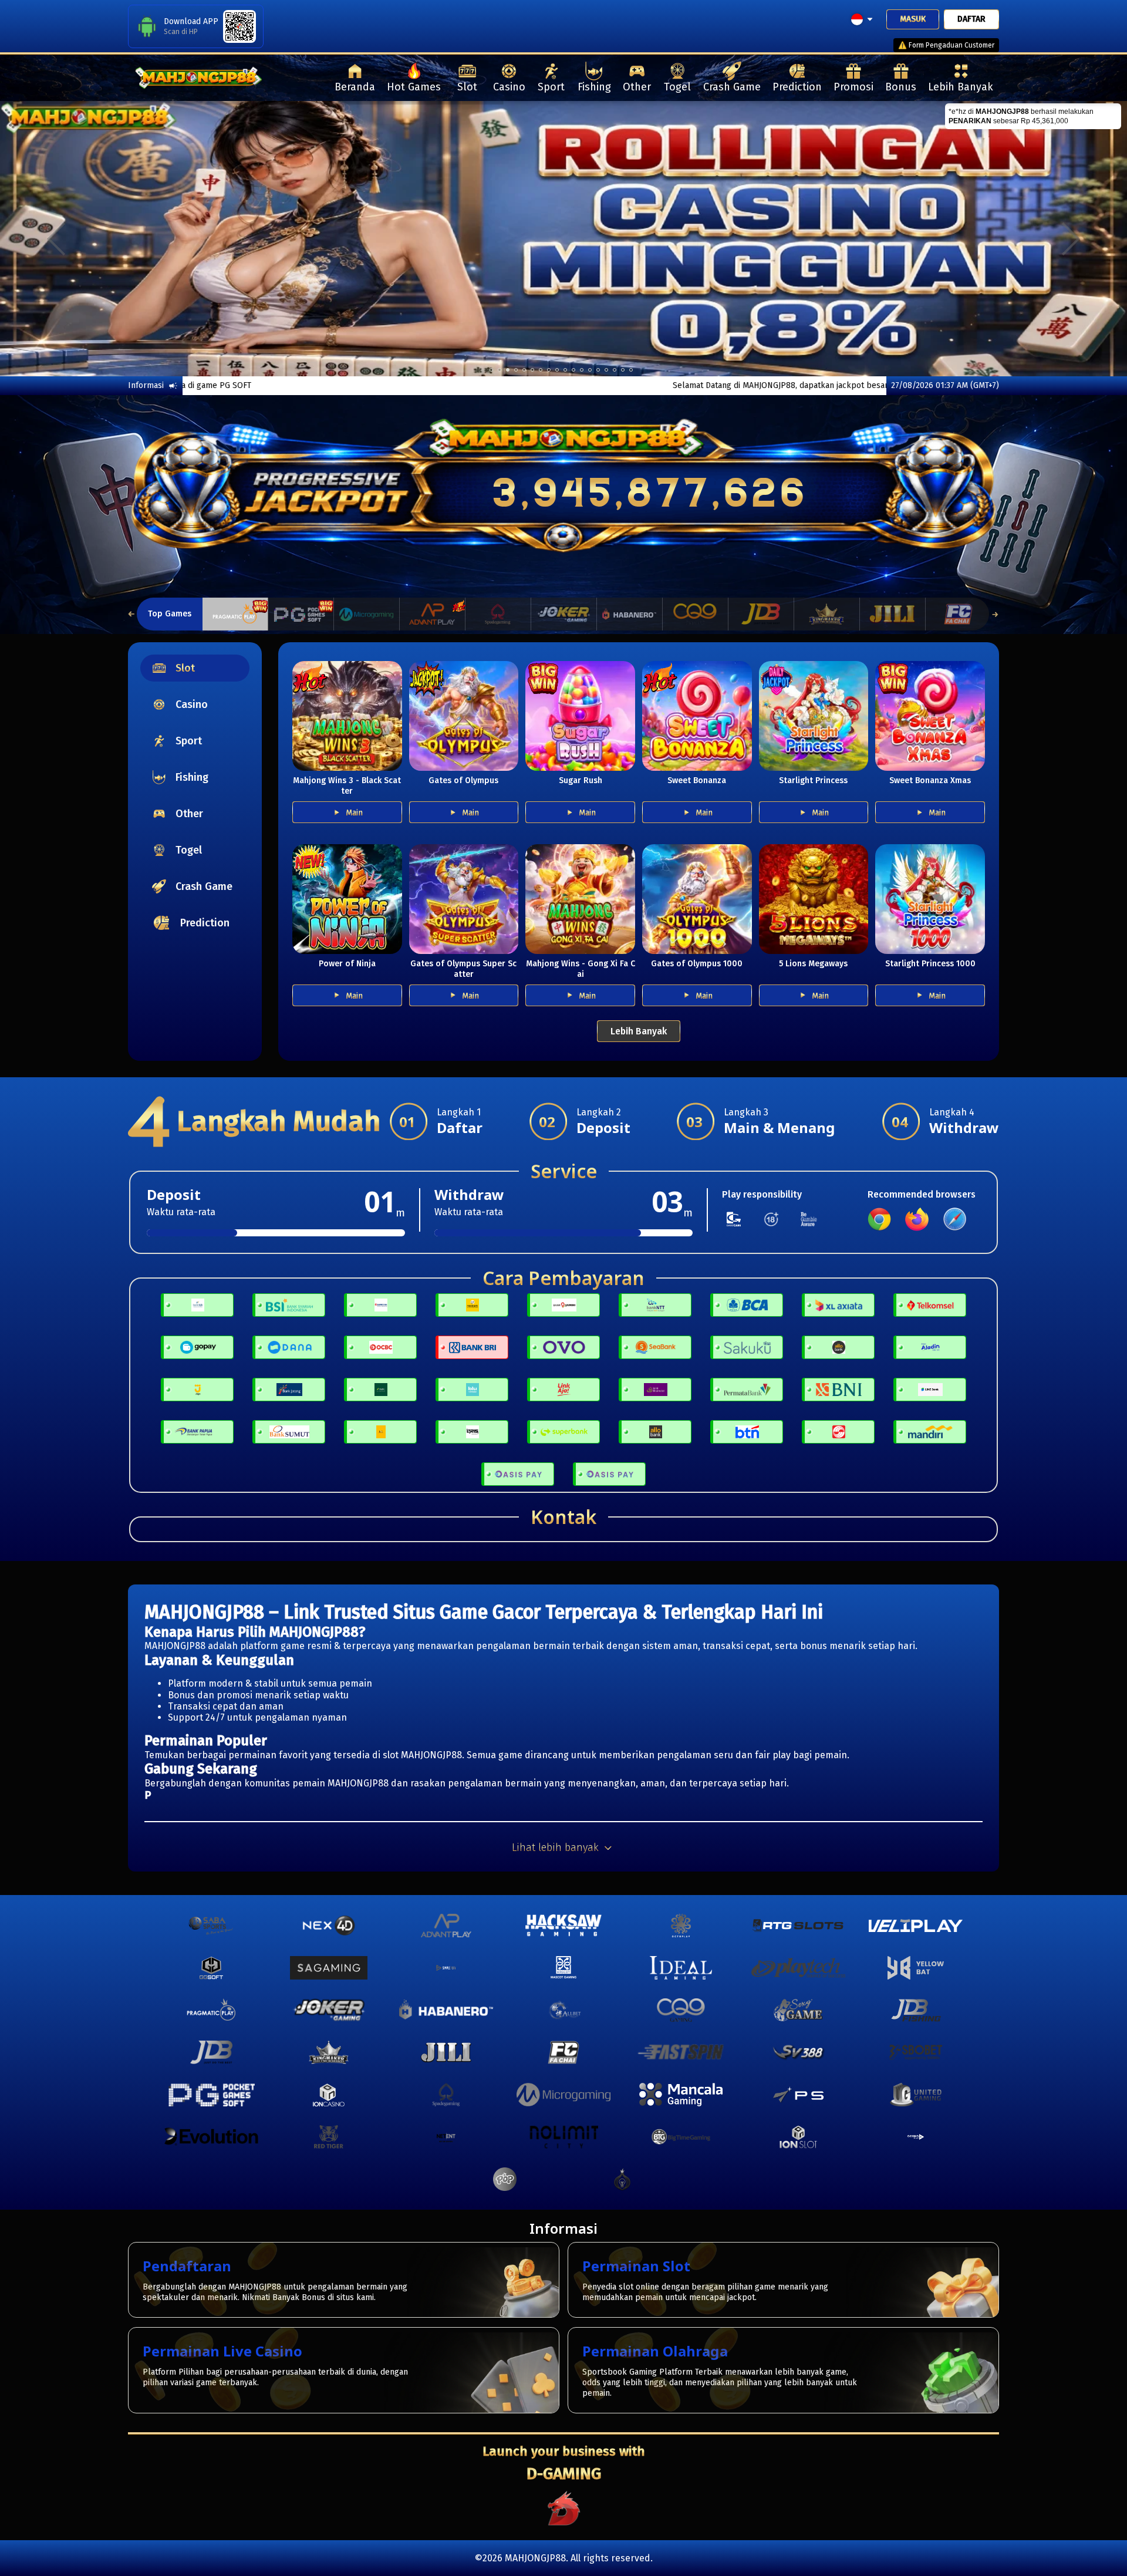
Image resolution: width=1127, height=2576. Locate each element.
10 (573, 370)
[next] (1071, 239)
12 (590, 370)
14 (606, 370)
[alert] (1033, 116)
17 (631, 370)
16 (623, 370)
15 (615, 370)
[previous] (56, 239)
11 (582, 370)
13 (598, 370)
